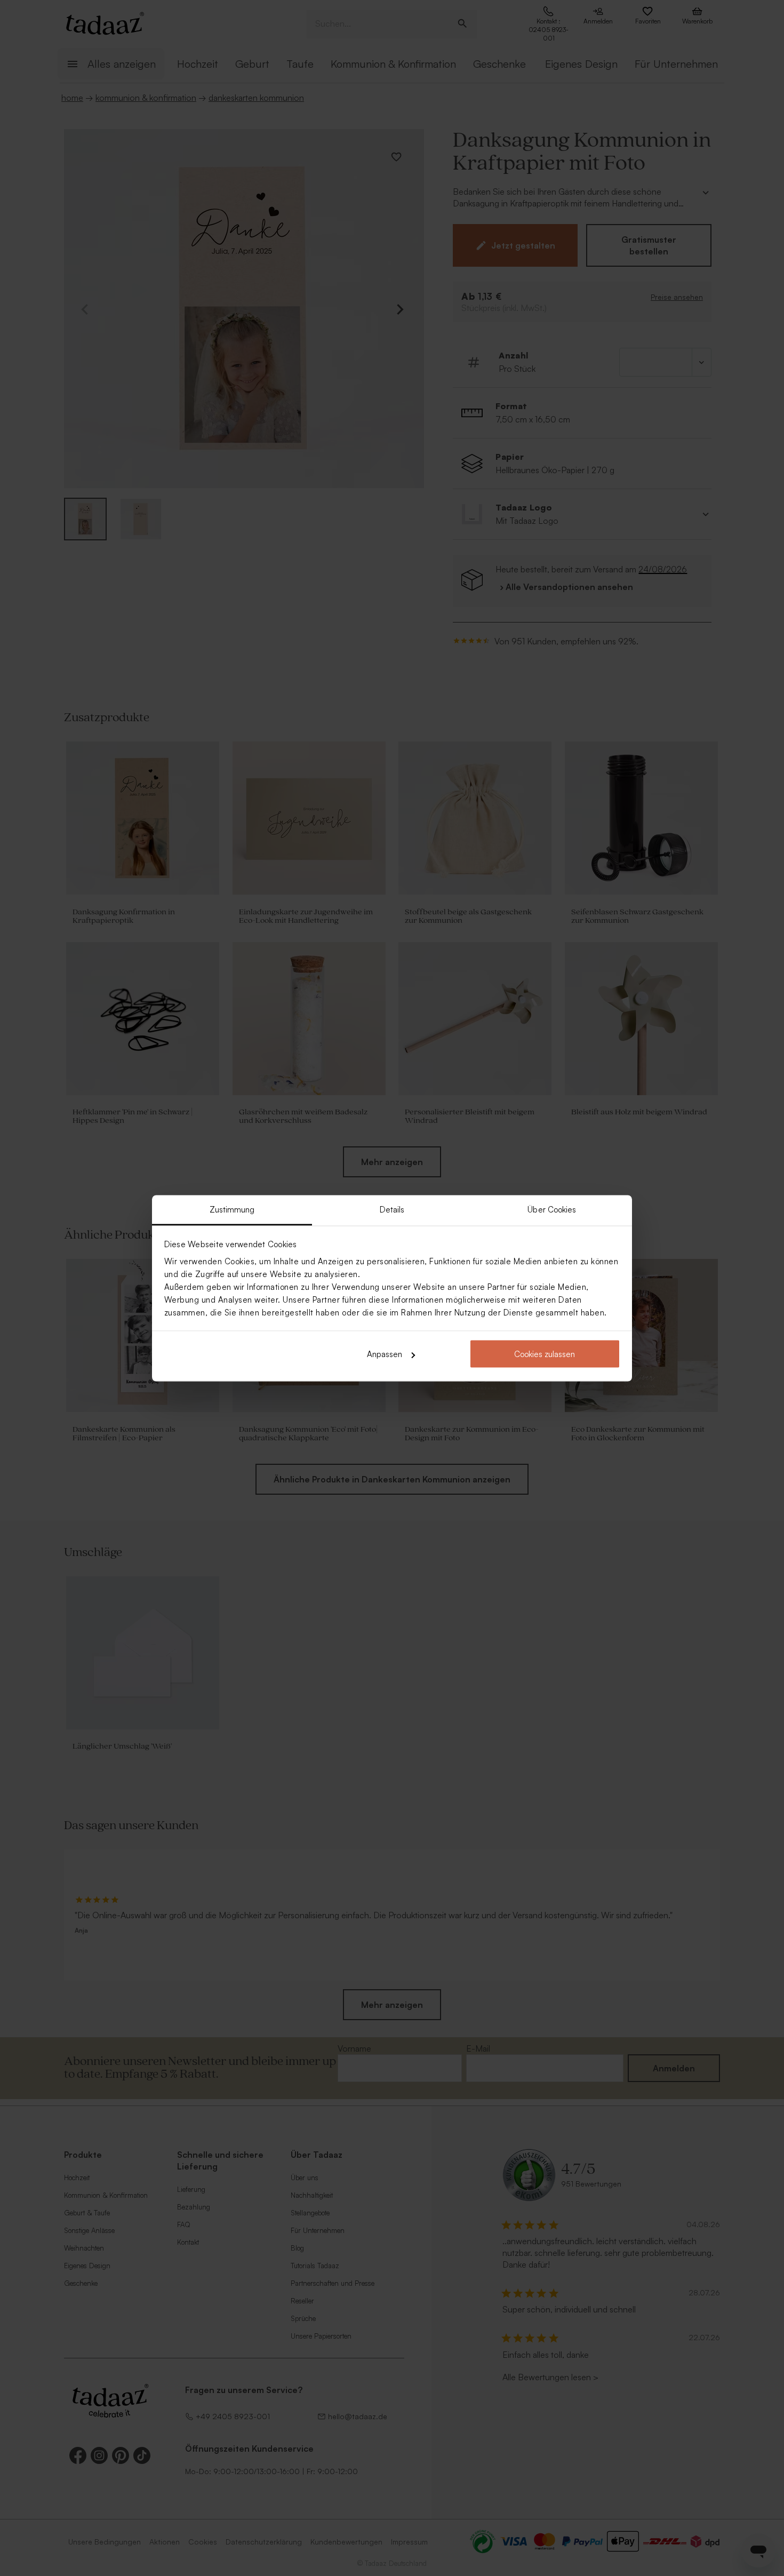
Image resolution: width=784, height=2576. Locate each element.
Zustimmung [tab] (232, 1209)
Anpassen (385, 1354)
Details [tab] (392, 1209)
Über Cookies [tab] (552, 1209)
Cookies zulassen (545, 1354)
